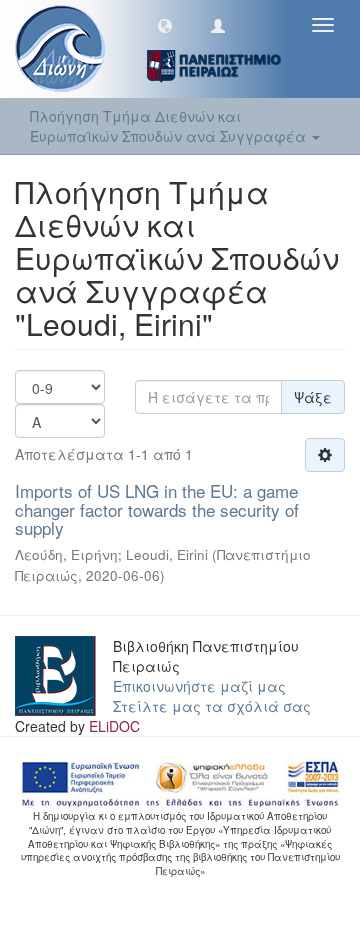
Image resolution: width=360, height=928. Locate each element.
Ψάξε (313, 397)
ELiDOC (114, 726)
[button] (165, 25)
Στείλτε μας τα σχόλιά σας (212, 706)
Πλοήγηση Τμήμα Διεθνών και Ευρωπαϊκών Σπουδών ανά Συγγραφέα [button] (170, 126)
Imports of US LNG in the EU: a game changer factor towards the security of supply (157, 509)
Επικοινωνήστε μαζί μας (199, 686)
